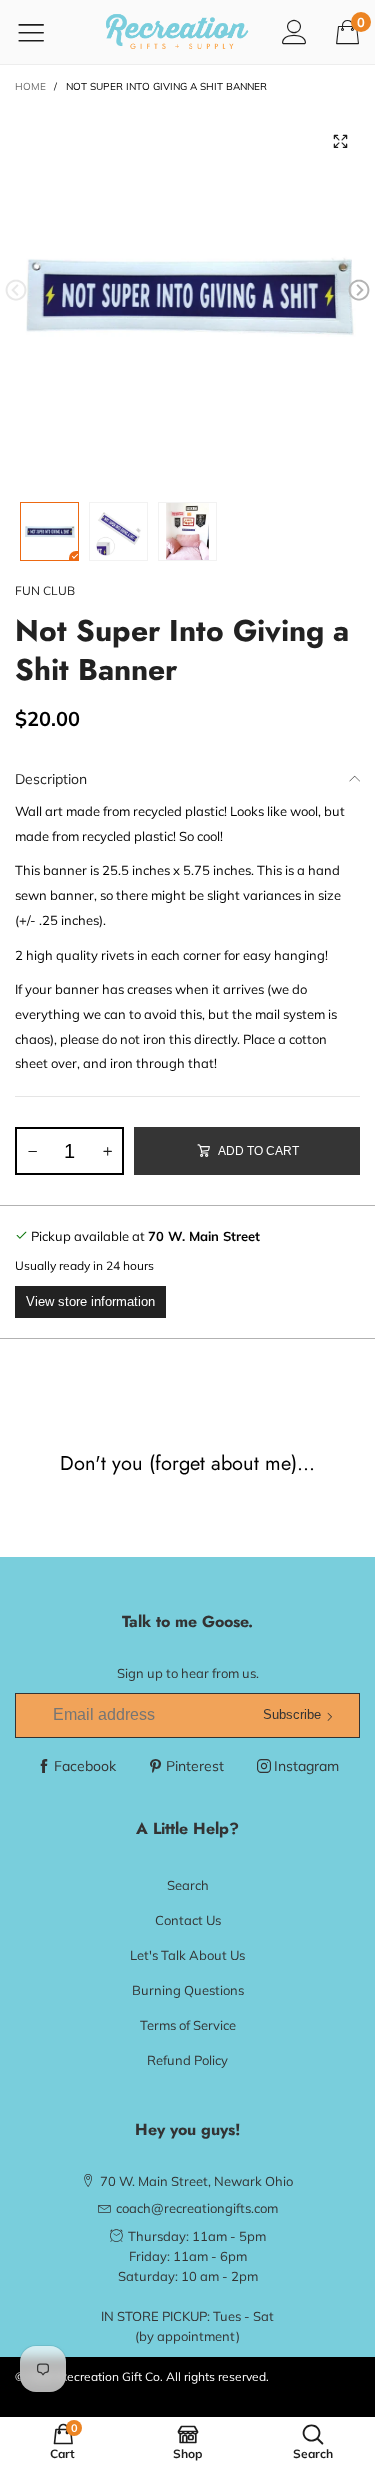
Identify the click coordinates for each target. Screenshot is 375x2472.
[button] (16, 290)
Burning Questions (188, 1990)
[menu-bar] (43, 32)
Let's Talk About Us (187, 1955)
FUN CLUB (45, 590)
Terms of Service (188, 2025)
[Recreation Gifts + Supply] (177, 32)
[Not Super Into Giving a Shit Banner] (187, 294)
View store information (90, 1301)
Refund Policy (187, 2060)
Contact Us (188, 1920)
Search (188, 1885)
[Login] (294, 31)
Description (51, 779)
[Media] (340, 142)
